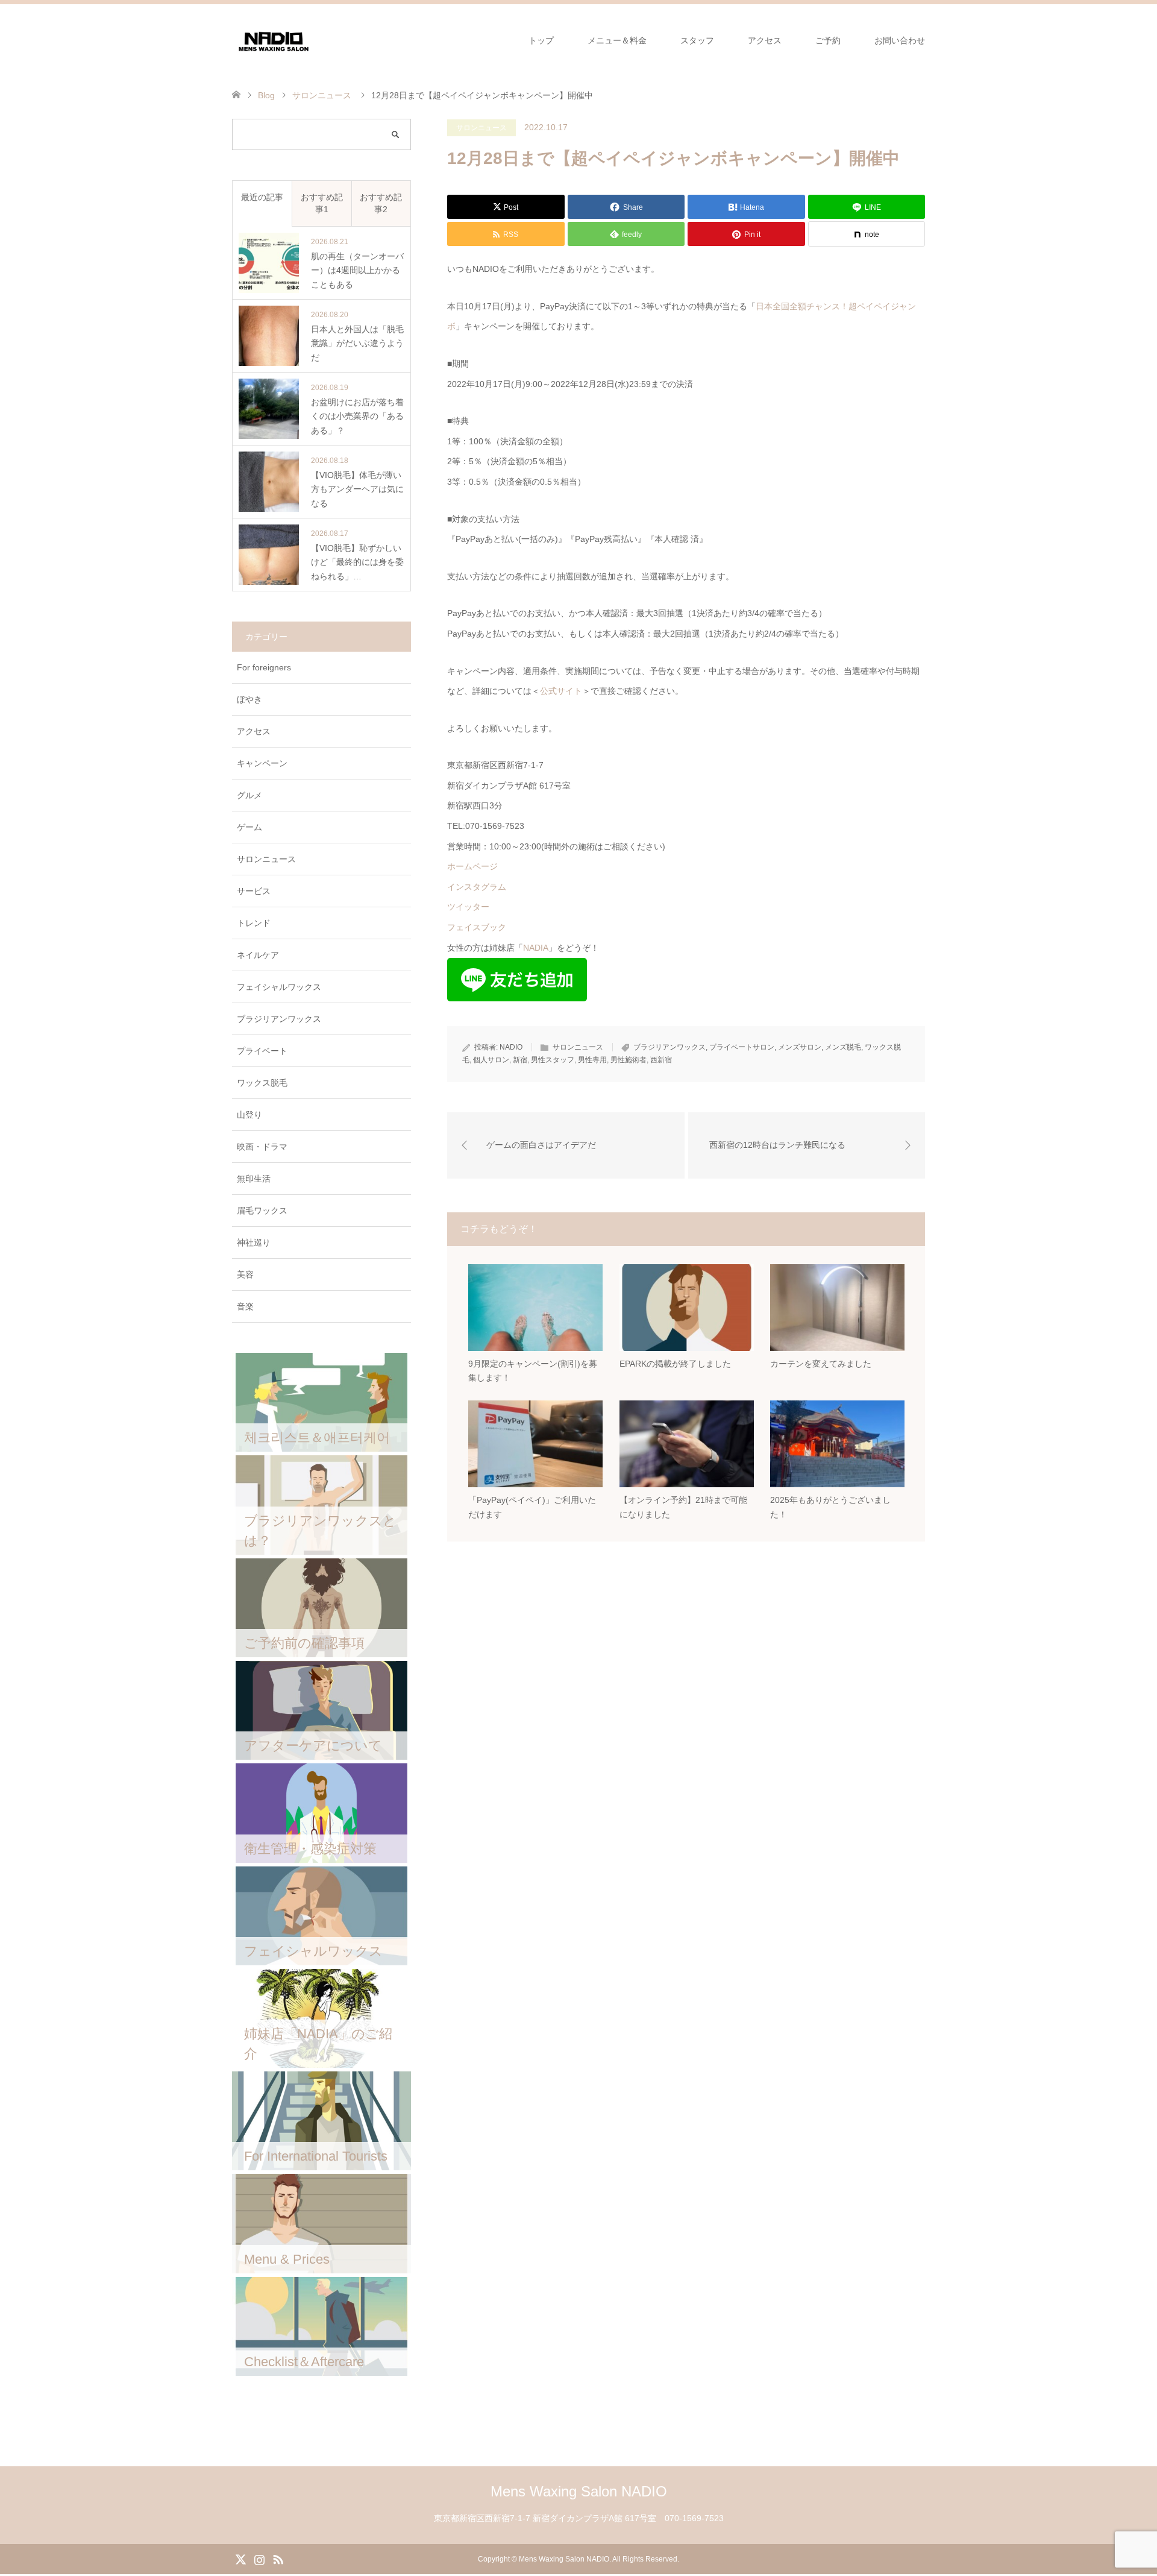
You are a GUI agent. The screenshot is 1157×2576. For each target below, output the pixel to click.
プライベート (262, 1051)
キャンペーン (262, 763)
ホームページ (472, 866)
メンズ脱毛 (843, 1047)
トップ (541, 40)
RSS (278, 2559)
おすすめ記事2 (381, 203)
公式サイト (561, 691)
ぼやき (249, 699)
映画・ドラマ (262, 1147)
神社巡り (254, 1242)
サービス (254, 891)
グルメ (249, 795)
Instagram (259, 2559)
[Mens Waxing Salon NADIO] (274, 40)
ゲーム (249, 827)
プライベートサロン (742, 1047)
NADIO (511, 1047)
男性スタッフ (553, 1060)
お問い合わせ (900, 40)
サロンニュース (481, 128)
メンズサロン (800, 1047)
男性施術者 (629, 1060)
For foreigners (264, 667)
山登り (249, 1115)
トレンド (254, 923)
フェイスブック (477, 927)
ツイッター (468, 907)
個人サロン (491, 1060)
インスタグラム (477, 887)
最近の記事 (262, 197)
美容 (245, 1274)
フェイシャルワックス (279, 987)
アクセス (765, 40)
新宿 (520, 1060)
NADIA (536, 948)
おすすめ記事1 (322, 203)
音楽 (245, 1306)
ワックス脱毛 (262, 1083)
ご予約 (828, 40)
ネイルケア (258, 955)
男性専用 (592, 1060)
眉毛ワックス (262, 1211)
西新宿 (661, 1060)
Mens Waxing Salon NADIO (579, 2491)
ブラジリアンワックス (669, 1047)
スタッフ (697, 40)
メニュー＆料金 (617, 40)
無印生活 (254, 1179)
